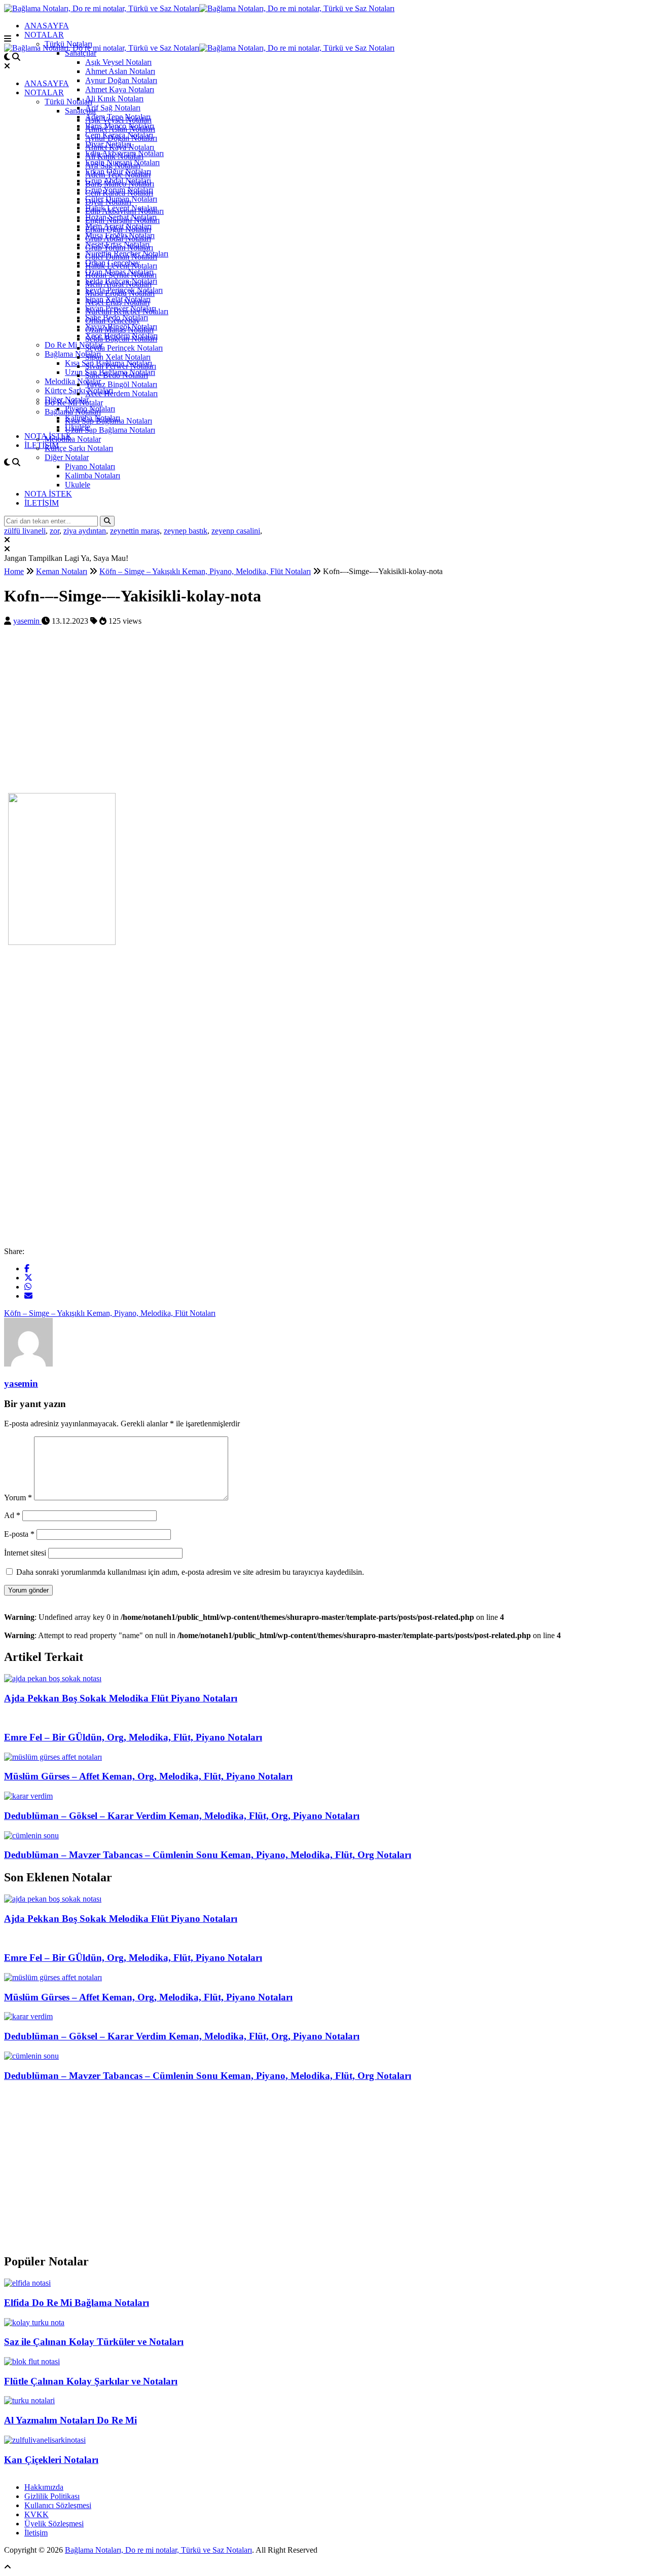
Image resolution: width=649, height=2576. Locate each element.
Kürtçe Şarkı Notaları (79, 448)
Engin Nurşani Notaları (122, 220)
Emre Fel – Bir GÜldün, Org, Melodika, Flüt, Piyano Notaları (133, 1737)
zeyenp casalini (236, 531)
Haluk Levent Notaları (121, 266)
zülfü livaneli (25, 531)
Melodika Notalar (73, 381)
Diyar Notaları (108, 202)
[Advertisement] (308, 714)
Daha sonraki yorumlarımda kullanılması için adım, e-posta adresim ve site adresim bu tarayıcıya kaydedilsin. (190, 1572)
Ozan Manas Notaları (119, 330)
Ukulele (78, 485)
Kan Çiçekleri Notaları (51, 2460)
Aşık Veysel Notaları (118, 62)
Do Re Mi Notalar (74, 345)
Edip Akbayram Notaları (124, 211)
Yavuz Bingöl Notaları (121, 384)
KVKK (37, 2514)
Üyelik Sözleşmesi (54, 2524)
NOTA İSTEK (48, 494)
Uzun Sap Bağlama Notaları (110, 430)
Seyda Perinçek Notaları (124, 348)
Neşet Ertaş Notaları (117, 302)
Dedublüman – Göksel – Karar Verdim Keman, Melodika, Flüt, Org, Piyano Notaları (182, 1816)
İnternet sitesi (25, 1553)
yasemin (27, 621)
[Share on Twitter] (28, 1278)
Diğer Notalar (67, 457)
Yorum (18, 1498)
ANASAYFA (47, 26)
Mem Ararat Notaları (118, 284)
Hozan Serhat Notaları (121, 275)
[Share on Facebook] (27, 1268)
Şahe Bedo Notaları (117, 375)
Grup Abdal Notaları (118, 238)
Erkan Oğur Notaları (118, 229)
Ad (12, 1515)
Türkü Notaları (68, 102)
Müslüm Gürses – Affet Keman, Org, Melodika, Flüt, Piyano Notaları (148, 1776)
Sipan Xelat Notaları (118, 357)
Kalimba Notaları (93, 476)
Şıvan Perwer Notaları (121, 366)
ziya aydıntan (85, 531)
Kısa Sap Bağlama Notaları (109, 421)
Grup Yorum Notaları (119, 248)
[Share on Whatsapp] (28, 1287)
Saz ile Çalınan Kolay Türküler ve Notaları (94, 2342)
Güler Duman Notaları (121, 257)
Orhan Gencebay (113, 320)
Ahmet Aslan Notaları (120, 71)
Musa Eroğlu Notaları (120, 293)
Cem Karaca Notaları (119, 193)
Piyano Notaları (90, 466)
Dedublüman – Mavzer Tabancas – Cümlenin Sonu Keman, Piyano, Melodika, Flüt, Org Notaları (208, 1855)
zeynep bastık (186, 531)
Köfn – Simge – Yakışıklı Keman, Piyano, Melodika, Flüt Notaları (110, 1313)
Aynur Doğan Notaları (121, 80)
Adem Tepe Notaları (118, 175)
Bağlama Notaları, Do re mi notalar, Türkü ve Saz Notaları (158, 2550)
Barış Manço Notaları (120, 184)
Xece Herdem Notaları (121, 393)
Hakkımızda (44, 2487)
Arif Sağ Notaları (113, 108)
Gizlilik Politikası (52, 2496)
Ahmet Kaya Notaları (120, 89)
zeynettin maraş (135, 531)
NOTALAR (44, 35)
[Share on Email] (28, 1296)
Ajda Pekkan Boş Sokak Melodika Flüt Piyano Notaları (121, 1698)
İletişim (36, 2533)
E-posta (19, 1534)
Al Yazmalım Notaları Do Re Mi (70, 2420)
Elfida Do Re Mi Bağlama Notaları (77, 2303)
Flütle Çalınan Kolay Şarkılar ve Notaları (91, 2381)
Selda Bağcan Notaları (121, 339)
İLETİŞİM (42, 445)
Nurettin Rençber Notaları (127, 311)
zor (55, 531)
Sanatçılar (81, 53)
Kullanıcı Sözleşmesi (58, 2505)
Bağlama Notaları (73, 354)
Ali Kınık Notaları (114, 99)
